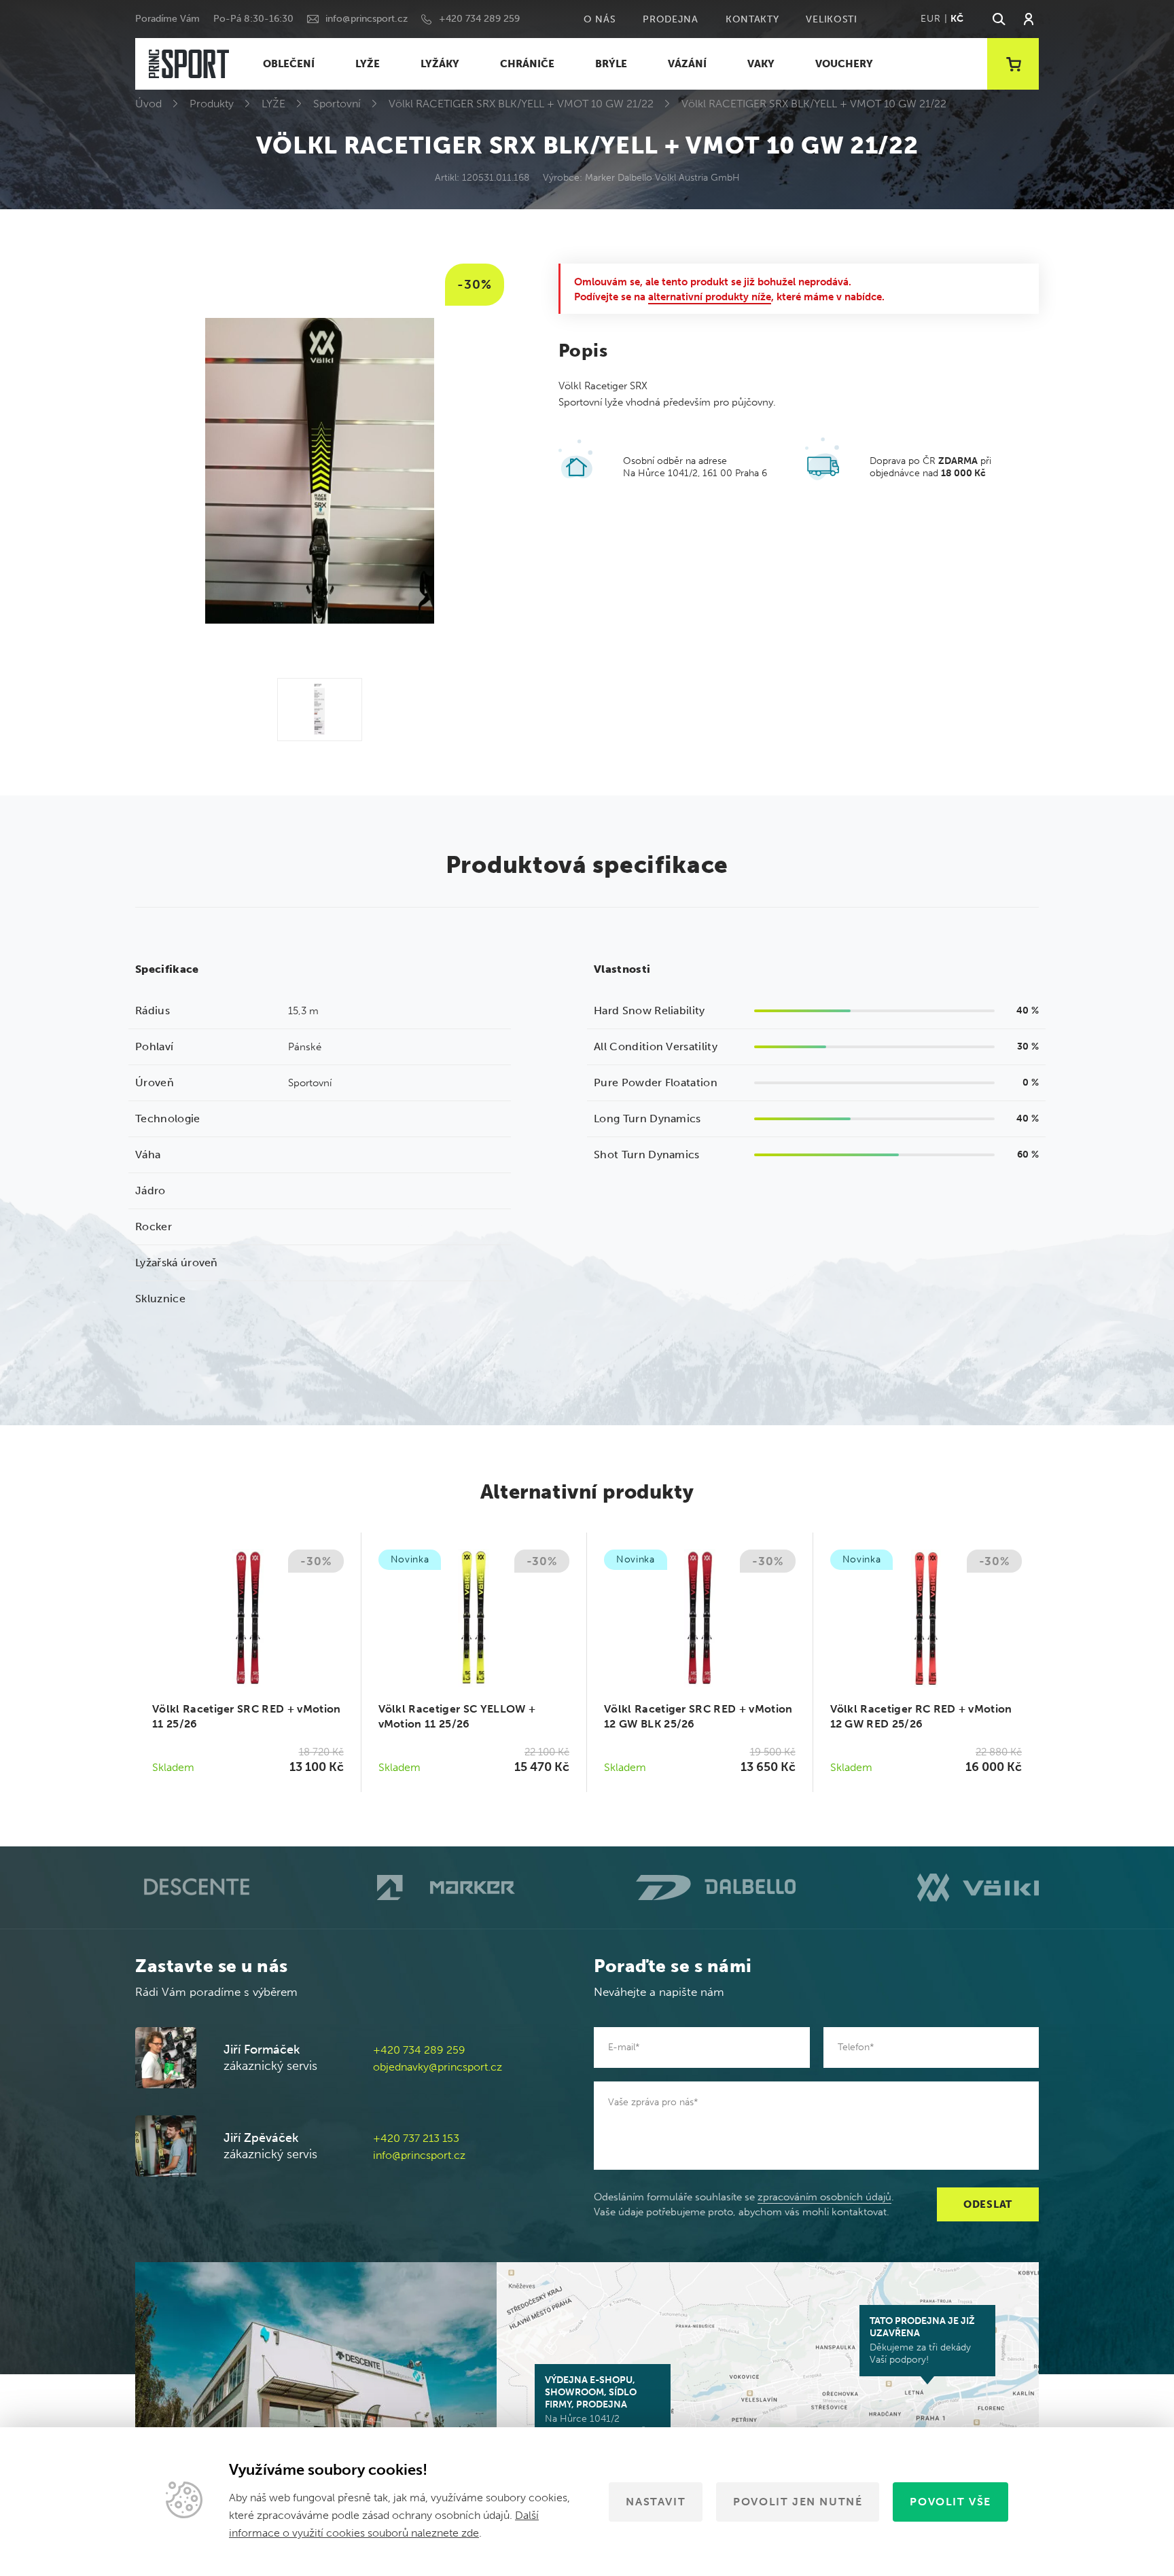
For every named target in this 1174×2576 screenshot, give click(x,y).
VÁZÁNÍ (687, 64)
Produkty (212, 104)
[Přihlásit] (1029, 19)
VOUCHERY (844, 64)
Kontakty (752, 19)
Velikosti (831, 19)
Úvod (148, 104)
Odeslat (988, 2204)
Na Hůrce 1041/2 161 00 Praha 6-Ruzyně (595, 2405)
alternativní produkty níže (710, 297)
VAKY (761, 64)
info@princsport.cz (367, 19)
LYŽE (368, 64)
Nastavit (656, 2502)
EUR (930, 19)
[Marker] (446, 1888)
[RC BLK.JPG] (320, 710)
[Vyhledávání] (998, 19)
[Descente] (195, 1888)
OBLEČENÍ (289, 64)
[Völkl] (978, 1887)
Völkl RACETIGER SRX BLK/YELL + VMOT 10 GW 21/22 (521, 104)
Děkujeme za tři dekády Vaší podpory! (922, 2340)
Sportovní (337, 104)
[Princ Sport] (189, 64)
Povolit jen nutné (798, 2502)
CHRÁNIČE (527, 64)
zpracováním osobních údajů (824, 2197)
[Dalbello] (716, 1888)
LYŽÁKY (440, 64)
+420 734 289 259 (479, 19)
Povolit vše (950, 2502)
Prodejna (671, 19)
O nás (600, 19)
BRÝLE (611, 64)
